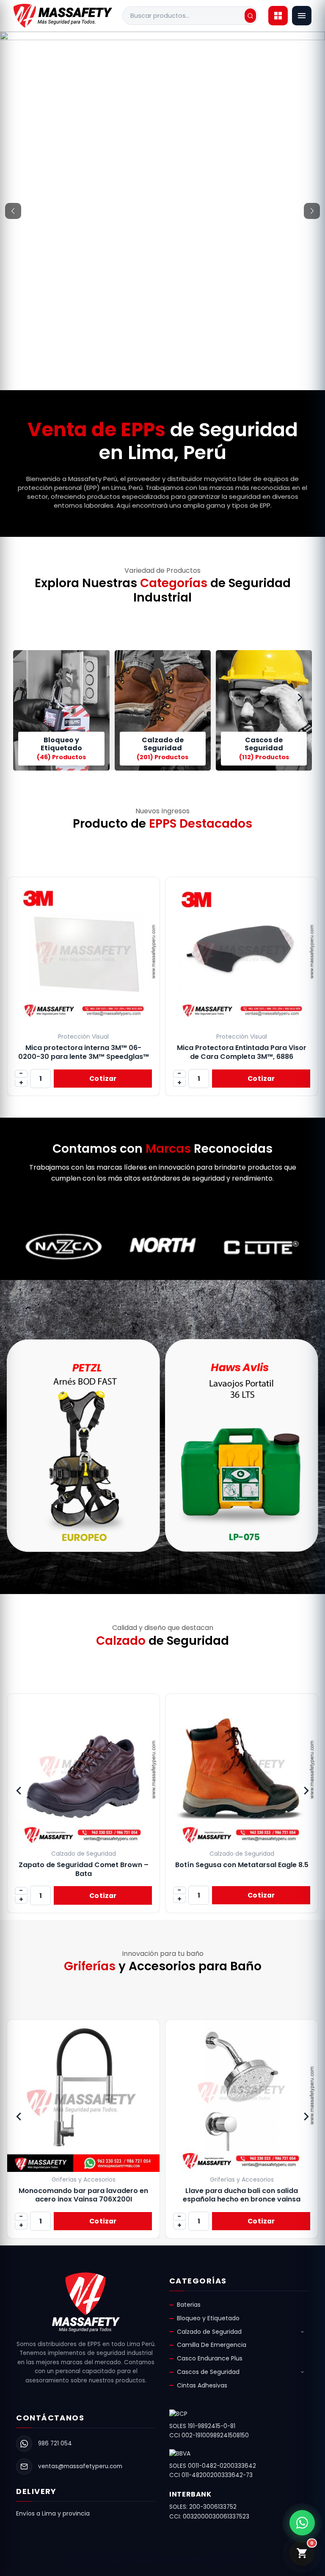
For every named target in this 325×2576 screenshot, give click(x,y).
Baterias (189, 2305)
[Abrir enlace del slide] (162, 87)
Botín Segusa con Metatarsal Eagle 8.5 (84, 1865)
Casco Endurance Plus (210, 2358)
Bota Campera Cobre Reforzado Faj (242, 1865)
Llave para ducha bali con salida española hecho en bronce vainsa (87, 2195)
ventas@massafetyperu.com (80, 2466)
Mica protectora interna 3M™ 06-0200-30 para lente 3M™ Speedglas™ (84, 1052)
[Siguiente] (312, 211)
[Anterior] (13, 211)
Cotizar (103, 1079)
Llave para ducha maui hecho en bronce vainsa (245, 2195)
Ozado (244, 2560)
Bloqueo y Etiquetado (208, 2318)
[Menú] (302, 16)
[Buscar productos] (250, 16)
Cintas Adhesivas (202, 2385)
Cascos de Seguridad (208, 2372)
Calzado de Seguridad (209, 2332)
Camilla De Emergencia (212, 2345)
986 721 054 (55, 2443)
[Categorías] (278, 16)
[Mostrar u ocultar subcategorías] (303, 2332)
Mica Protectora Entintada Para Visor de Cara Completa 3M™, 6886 (242, 1052)
